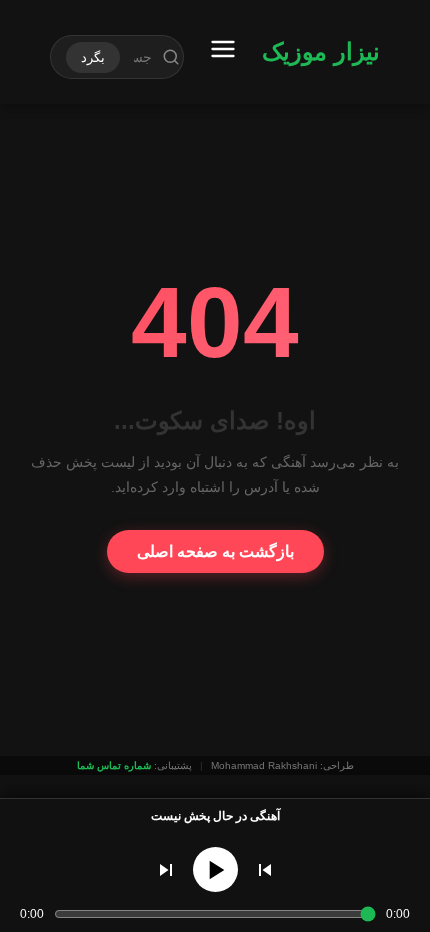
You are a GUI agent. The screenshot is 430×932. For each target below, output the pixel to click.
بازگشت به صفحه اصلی (215, 551)
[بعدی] (166, 870)
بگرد (93, 57)
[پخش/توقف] (215, 869)
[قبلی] (265, 870)
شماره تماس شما (114, 765)
